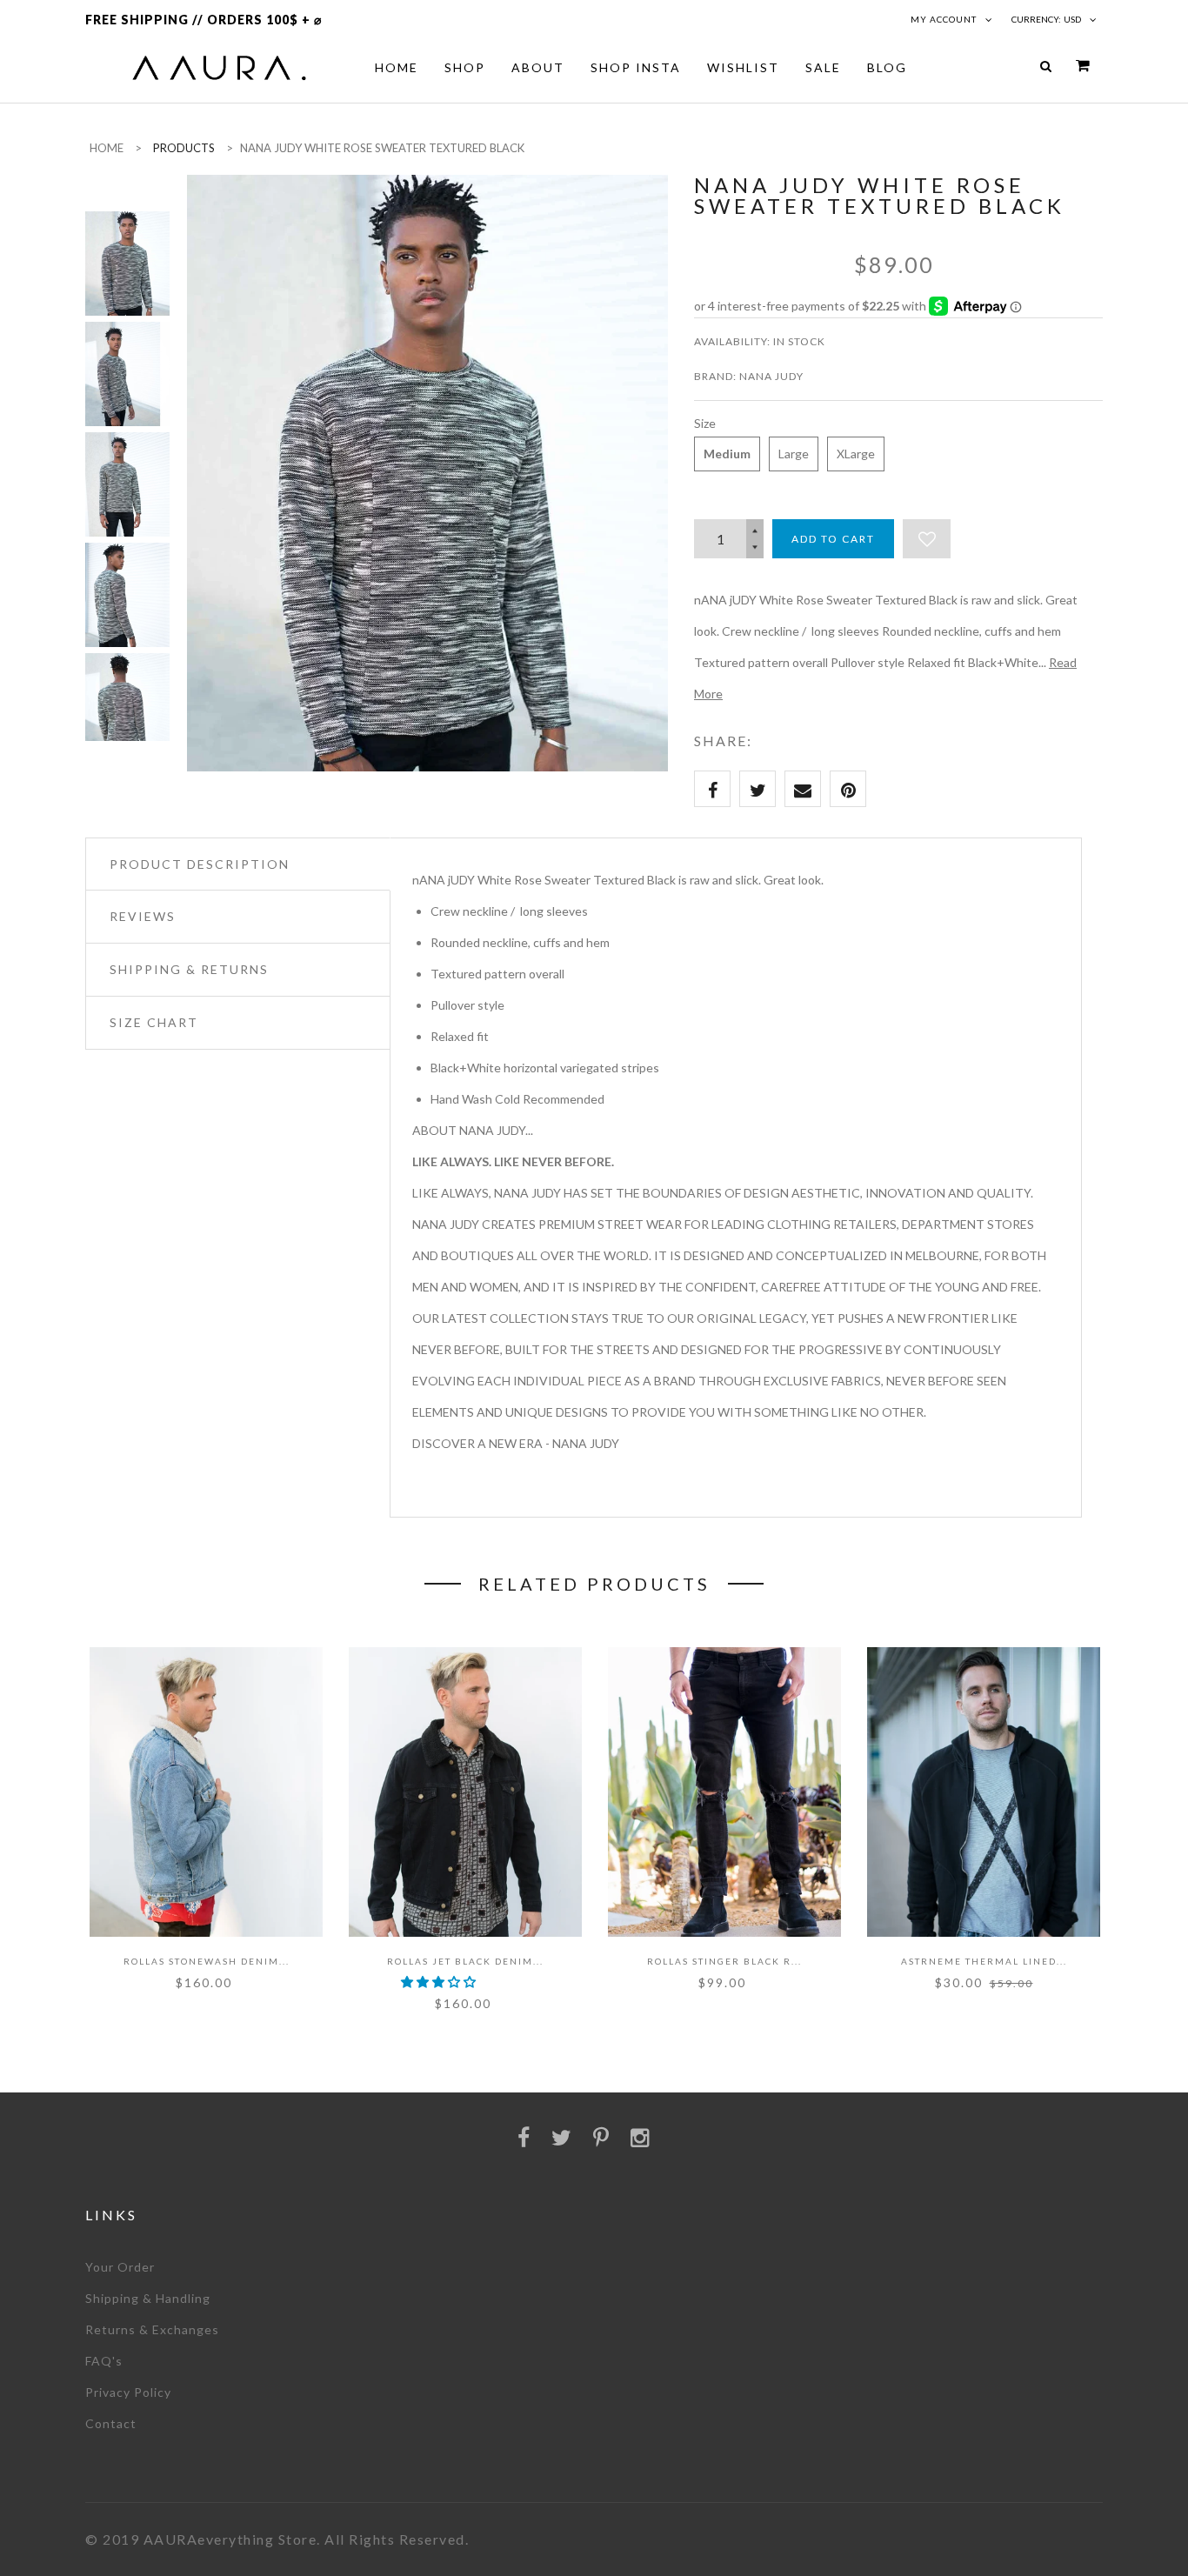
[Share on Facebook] (712, 789)
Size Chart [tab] (154, 1022)
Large (794, 454)
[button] (440, 1982)
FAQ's (104, 2361)
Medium (727, 454)
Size (705, 423)
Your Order (120, 2267)
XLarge (856, 454)
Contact (111, 2423)
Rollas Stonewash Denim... (207, 1961)
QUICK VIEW (150, 1890)
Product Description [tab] (200, 864)
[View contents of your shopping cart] (1083, 66)
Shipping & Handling (148, 2298)
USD (1072, 19)
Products (184, 148)
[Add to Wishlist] (927, 539)
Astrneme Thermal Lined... (984, 1961)
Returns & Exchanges (152, 2329)
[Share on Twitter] (758, 789)
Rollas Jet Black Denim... (465, 1961)
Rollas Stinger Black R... (724, 1961)
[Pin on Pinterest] (848, 789)
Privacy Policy (128, 2392)
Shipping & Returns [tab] (189, 969)
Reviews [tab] (143, 916)
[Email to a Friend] (803, 789)
